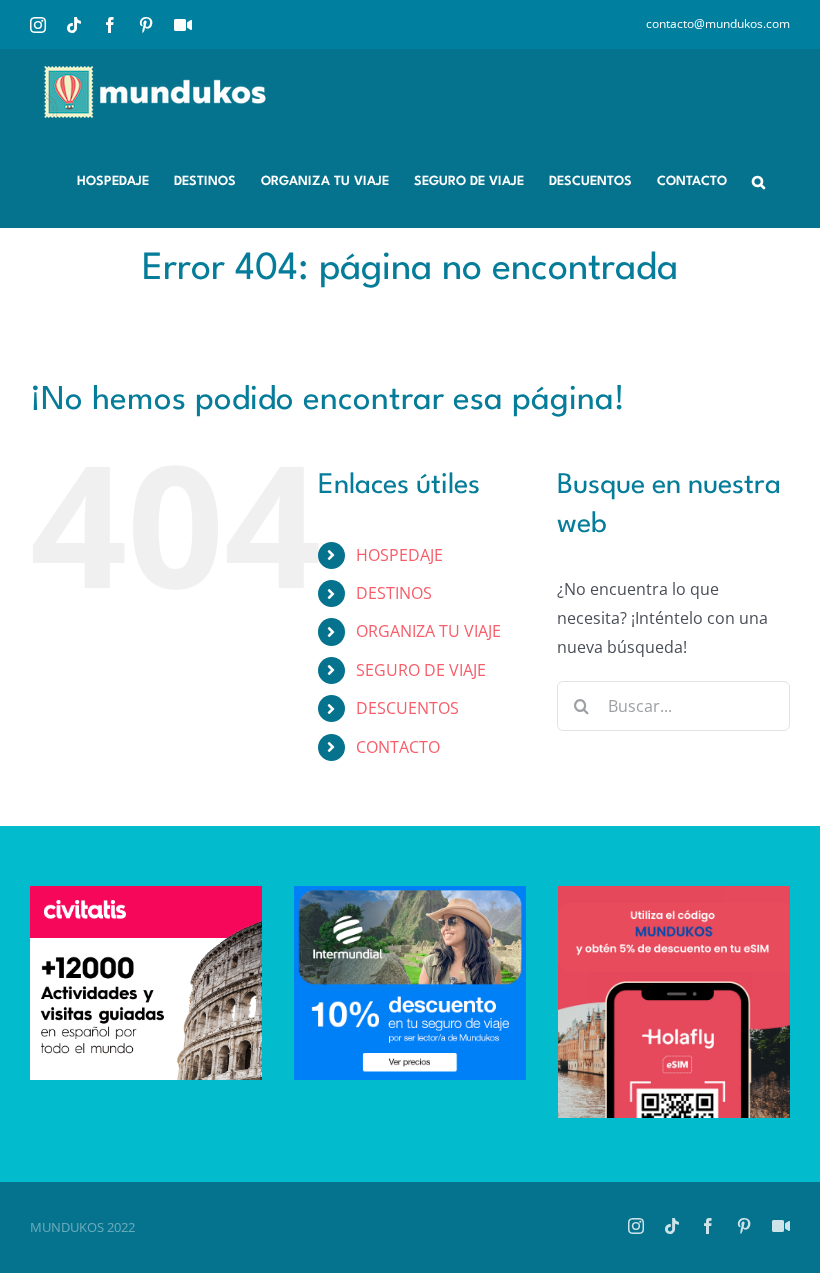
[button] (758, 180)
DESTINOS (394, 593)
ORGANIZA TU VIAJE (428, 631)
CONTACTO (398, 747)
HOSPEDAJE (399, 555)
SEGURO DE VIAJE (421, 670)
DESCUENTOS (407, 708)
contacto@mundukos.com (718, 23)
